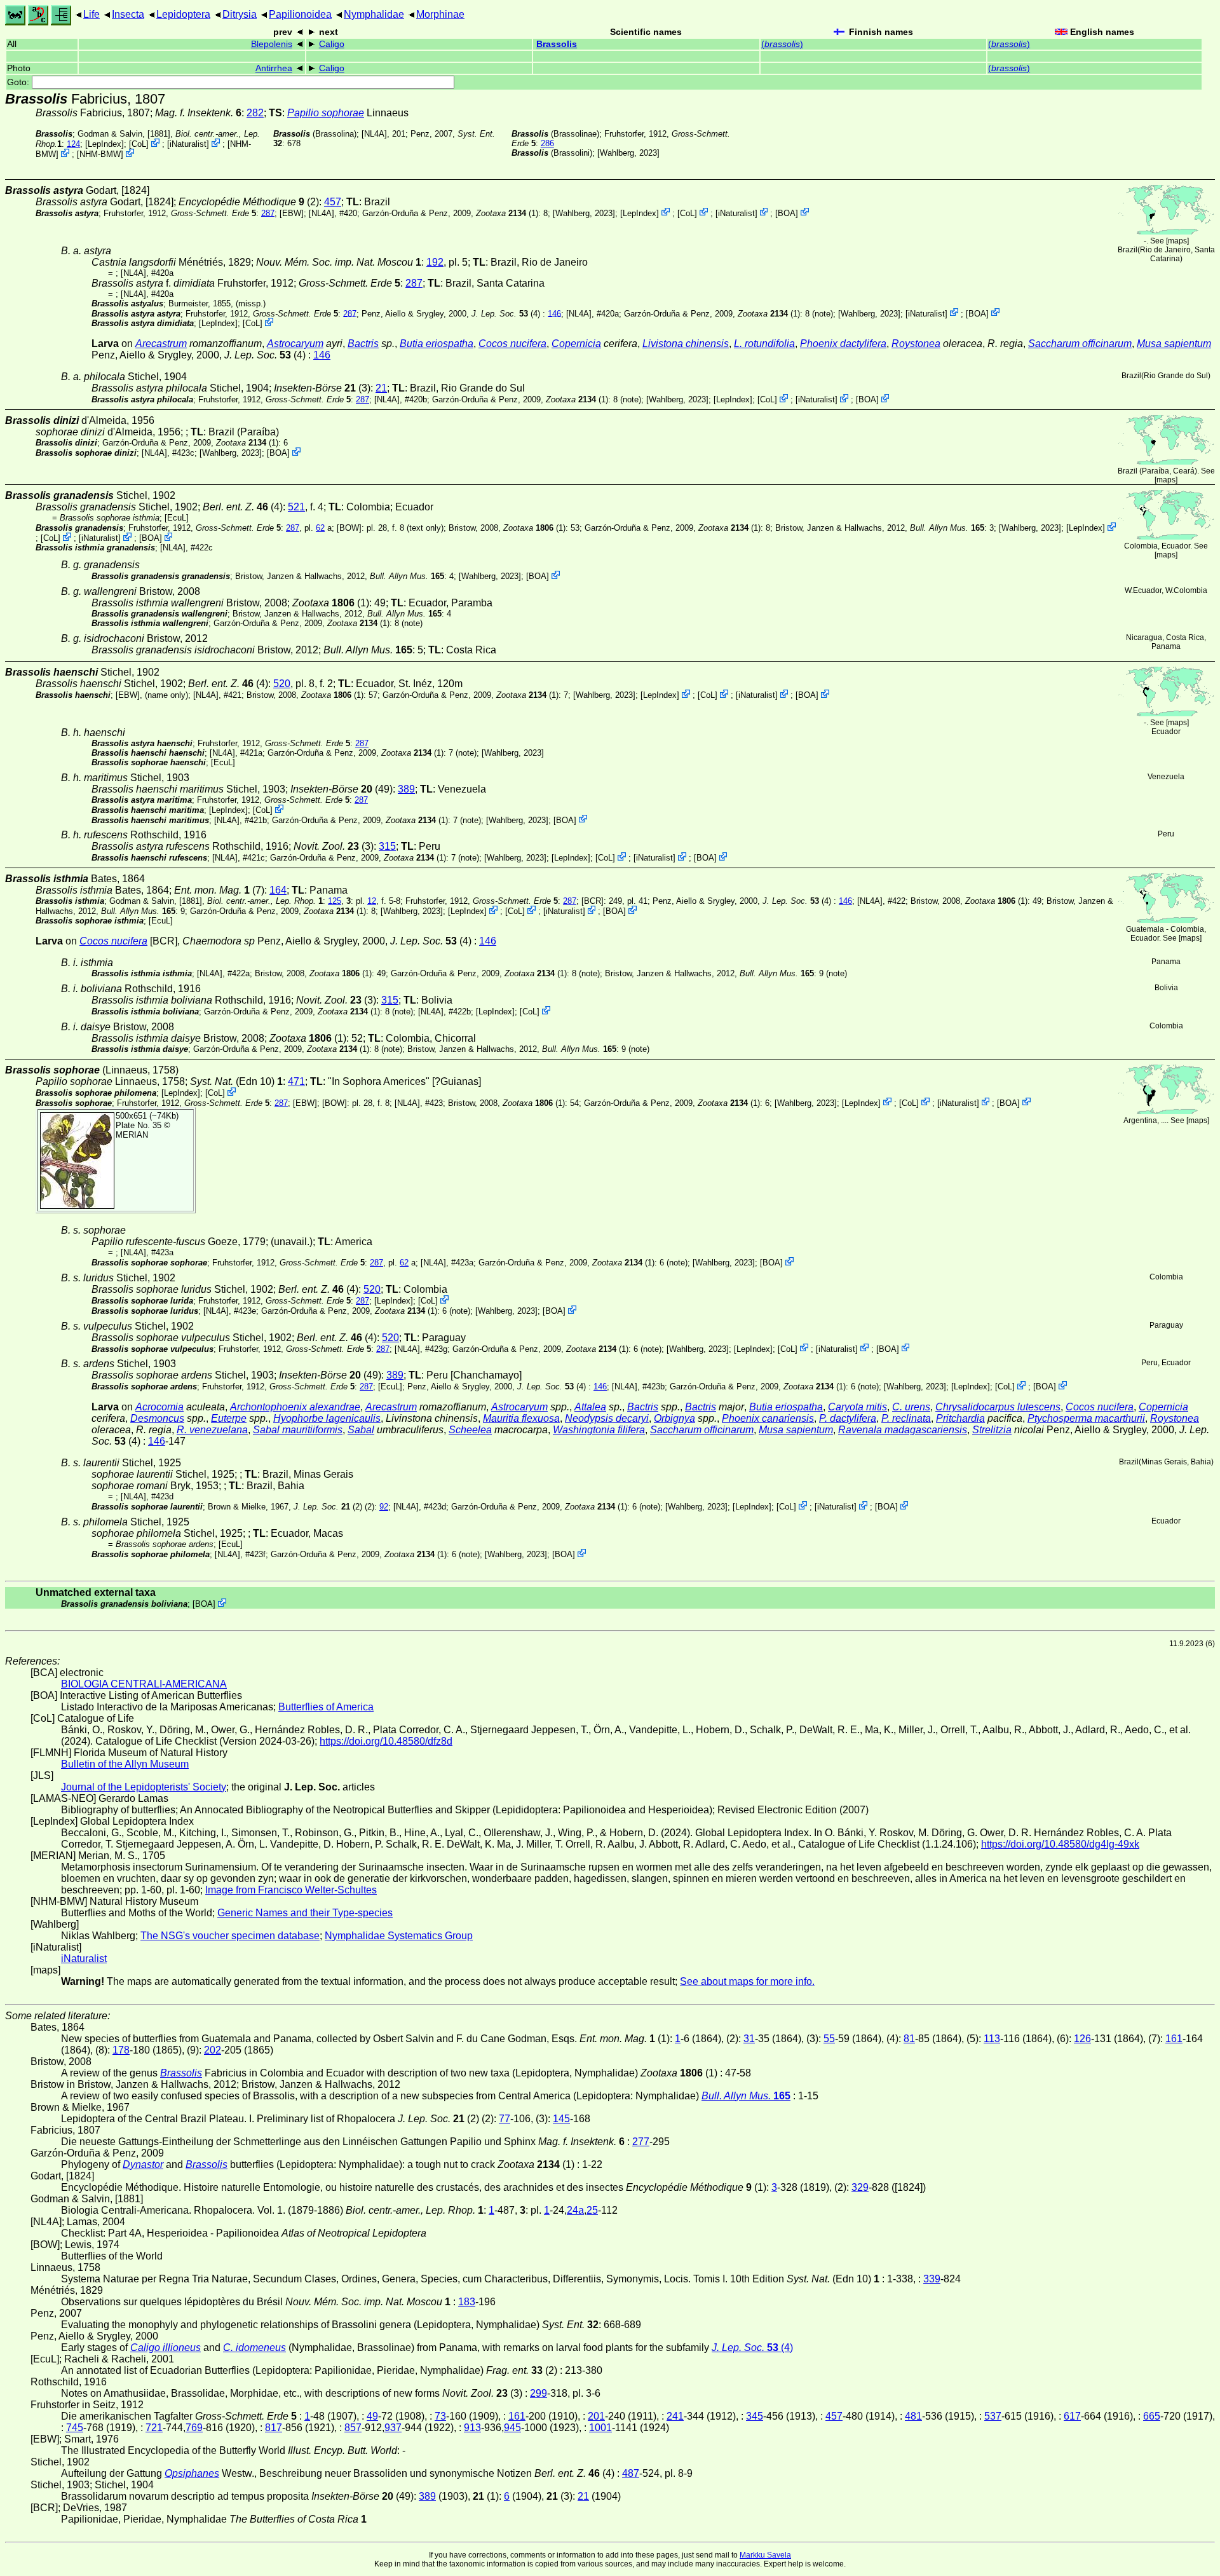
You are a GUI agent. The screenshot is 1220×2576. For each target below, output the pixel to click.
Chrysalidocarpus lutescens (998, 1407)
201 (596, 2416)
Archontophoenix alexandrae (295, 1407)
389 (406, 789)
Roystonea (916, 344)
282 (255, 113)
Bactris (363, 344)
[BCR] (593, 901)
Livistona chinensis (686, 344)
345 (755, 2416)
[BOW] (349, 528)
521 (296, 507)
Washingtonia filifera (599, 1430)
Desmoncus (157, 1418)
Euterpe (229, 1418)
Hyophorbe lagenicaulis (327, 1418)
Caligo (332, 44)
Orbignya (674, 1418)
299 (539, 2393)
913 (472, 2428)
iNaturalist (188, 144)
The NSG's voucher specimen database (230, 1936)
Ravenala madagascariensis (903, 1430)
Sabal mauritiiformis (298, 1430)
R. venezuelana (212, 1430)
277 (641, 2142)
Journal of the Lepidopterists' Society (144, 1787)
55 (829, 2039)
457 (333, 202)
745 (75, 2428)
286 (547, 143)
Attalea (590, 1407)
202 (213, 2050)
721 (154, 2428)
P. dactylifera (848, 1418)
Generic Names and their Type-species (305, 1913)
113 (992, 2039)
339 (932, 2279)
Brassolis (557, 44)
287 (268, 213)
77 (505, 2119)
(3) (334, 846)
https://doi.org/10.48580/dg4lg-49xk (1060, 1844)
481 (913, 2416)
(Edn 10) (236, 1081)
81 (909, 2039)
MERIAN (132, 1135)
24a (575, 2210)
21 (381, 388)
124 (73, 144)
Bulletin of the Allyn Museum (125, 1764)
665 (1152, 2416)
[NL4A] (374, 134)
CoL (139, 144)
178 (121, 2050)
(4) (506, 313)
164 (278, 890)
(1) (507, 213)
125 (335, 901)
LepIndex (105, 144)
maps (1177, 241)
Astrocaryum (295, 344)
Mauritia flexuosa (521, 1418)
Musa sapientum (1174, 344)
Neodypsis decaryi (607, 1418)
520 (282, 684)
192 (435, 262)
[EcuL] (177, 518)
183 (467, 2302)
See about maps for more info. (747, 1981)
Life (91, 14)
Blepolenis (272, 44)
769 (194, 2428)
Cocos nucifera (512, 344)
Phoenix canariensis (768, 1418)
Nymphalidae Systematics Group (399, 1936)
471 (296, 1081)
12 (372, 901)
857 (353, 2428)
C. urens (911, 1407)
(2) (328, 1507)
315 (387, 846)
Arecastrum (161, 344)
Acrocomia (159, 1407)
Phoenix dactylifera (843, 344)
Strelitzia (992, 1430)
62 (320, 528)
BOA (787, 213)
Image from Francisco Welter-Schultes (291, 1890)
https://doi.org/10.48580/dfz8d (386, 1741)
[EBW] (292, 213)
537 (993, 2416)
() (782, 44)
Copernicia (576, 344)
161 (1174, 2039)
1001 (600, 2428)
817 (274, 2428)
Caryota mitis (857, 1407)
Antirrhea (274, 68)
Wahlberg (617, 153)
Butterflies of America (326, 1707)
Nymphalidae (374, 14)
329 (860, 2187)
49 (372, 2416)
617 (1072, 2416)
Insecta (128, 14)
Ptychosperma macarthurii (1086, 1418)
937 (393, 2428)
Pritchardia (960, 1418)
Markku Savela (765, 2555)
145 (561, 2119)
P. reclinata (906, 1418)
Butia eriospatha (437, 344)
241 (675, 2416)
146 (554, 313)
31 (749, 2039)
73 (440, 2416)
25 (592, 2210)
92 (384, 1507)
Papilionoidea (300, 14)
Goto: (19, 82)
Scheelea (470, 1430)
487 (631, 2473)
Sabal (361, 1430)
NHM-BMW (100, 154)
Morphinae (440, 14)
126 (1082, 2039)
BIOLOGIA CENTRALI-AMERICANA (144, 1684)
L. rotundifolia (764, 344)
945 (512, 2428)
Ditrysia (240, 14)
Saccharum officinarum (1080, 344)
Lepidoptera (183, 14)
